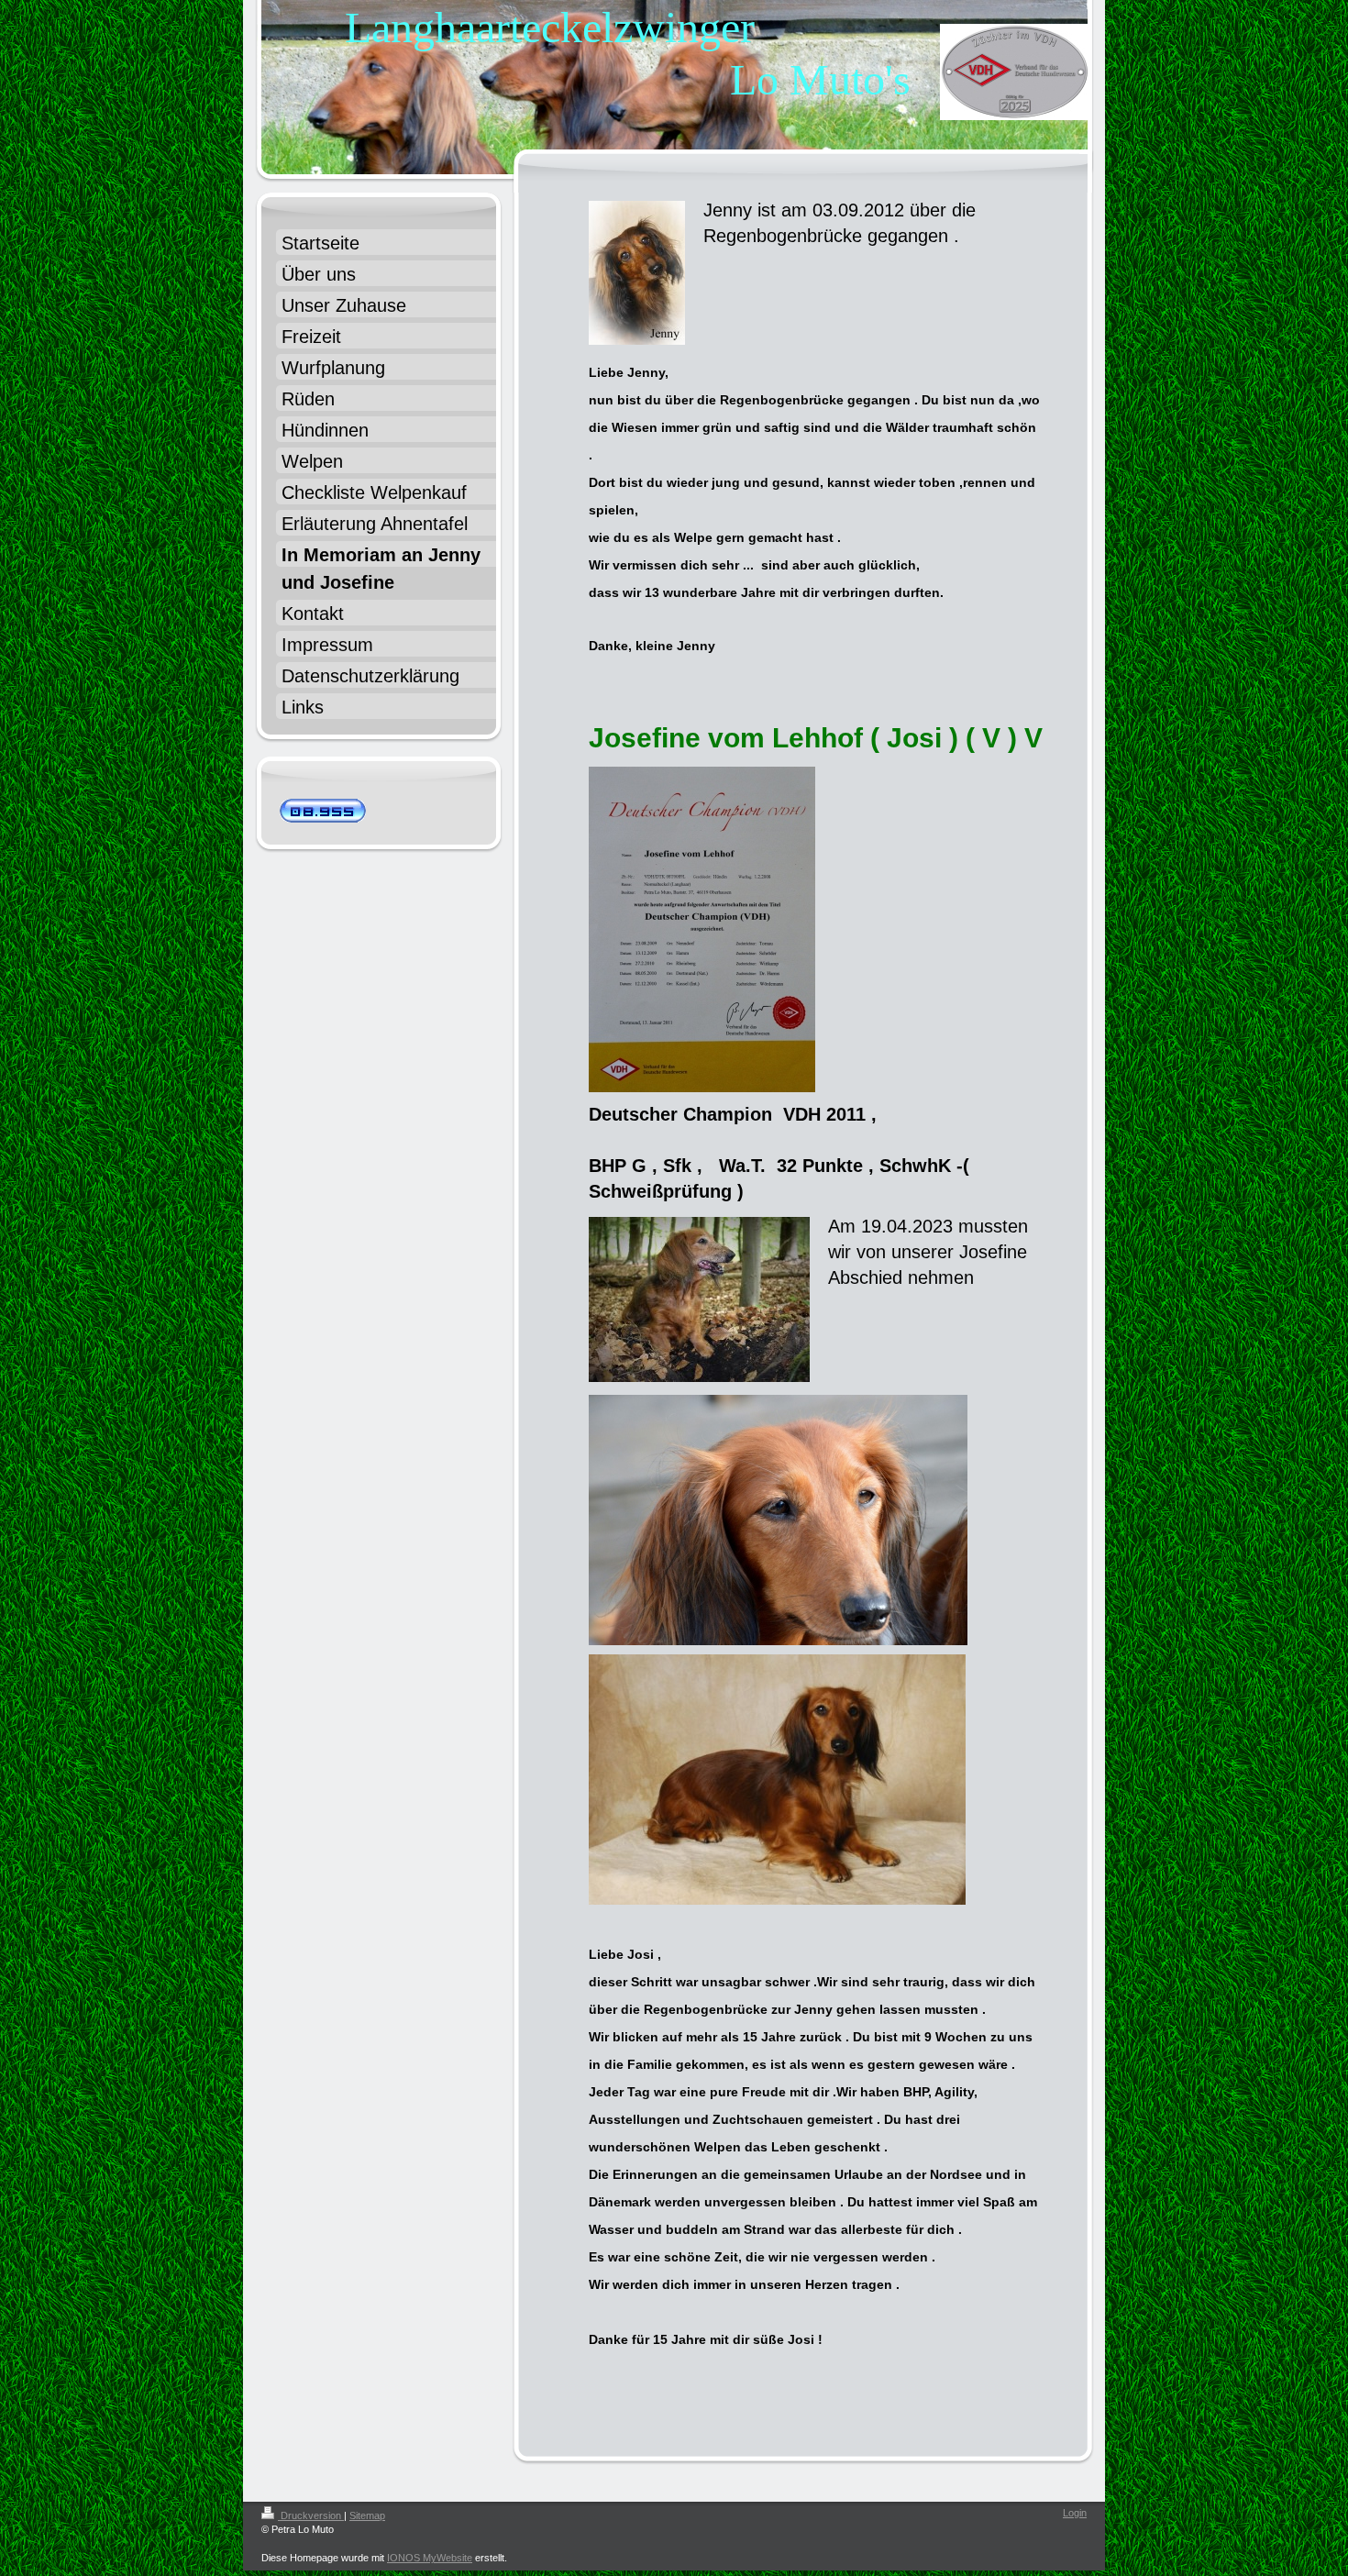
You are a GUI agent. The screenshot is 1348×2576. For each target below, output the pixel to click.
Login (1075, 2513)
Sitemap (367, 2515)
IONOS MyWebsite (430, 2558)
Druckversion (311, 2515)
